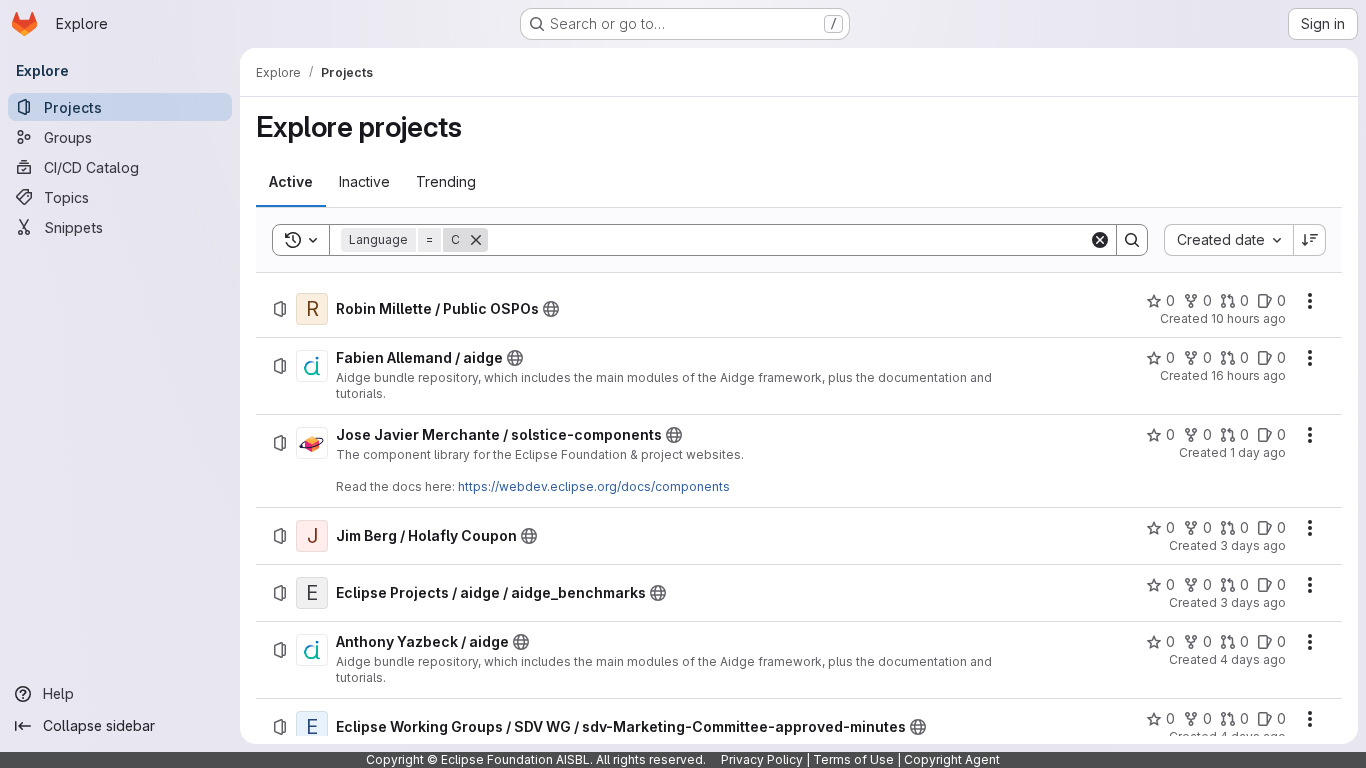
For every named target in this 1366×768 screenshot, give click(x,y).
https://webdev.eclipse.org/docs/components (594, 486)
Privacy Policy (762, 759)
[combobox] (1228, 240)
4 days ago (1253, 659)
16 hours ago (1248, 375)
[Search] (1132, 240)
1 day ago (1258, 452)
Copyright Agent (952, 759)
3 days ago (1253, 545)
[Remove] (476, 240)
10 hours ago (1248, 318)
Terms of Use (853, 759)
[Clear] (1100, 240)
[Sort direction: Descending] (1310, 240)
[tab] (291, 182)
